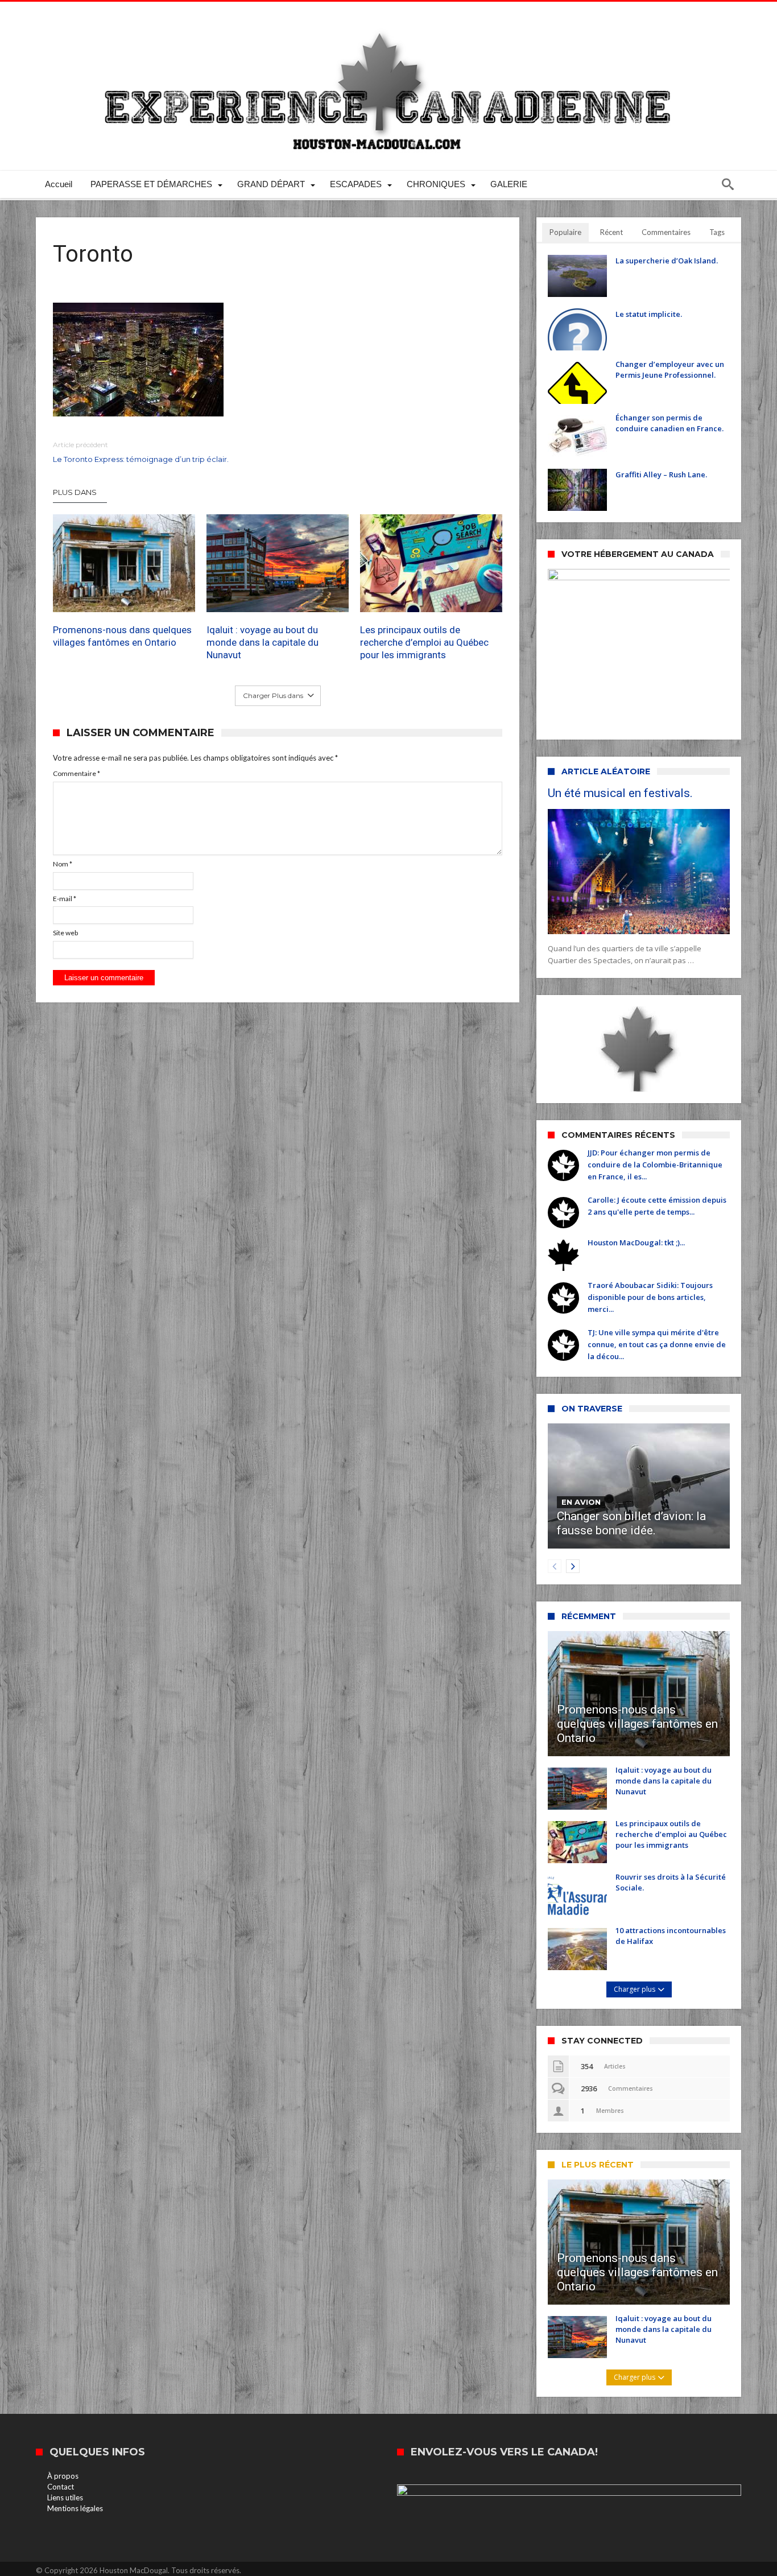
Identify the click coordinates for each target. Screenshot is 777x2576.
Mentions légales (75, 2508)
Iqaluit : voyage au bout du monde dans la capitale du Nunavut (263, 642)
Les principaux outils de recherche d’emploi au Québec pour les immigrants (424, 642)
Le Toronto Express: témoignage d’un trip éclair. (141, 452)
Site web (65, 933)
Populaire (565, 232)
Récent (611, 232)
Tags (717, 232)
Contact (61, 2487)
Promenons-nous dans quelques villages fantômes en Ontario (122, 636)
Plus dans (76, 492)
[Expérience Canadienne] (388, 18)
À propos (63, 2476)
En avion (581, 1502)
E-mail (65, 899)
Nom (63, 864)
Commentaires (666, 232)
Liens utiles (65, 2497)
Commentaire (77, 773)
